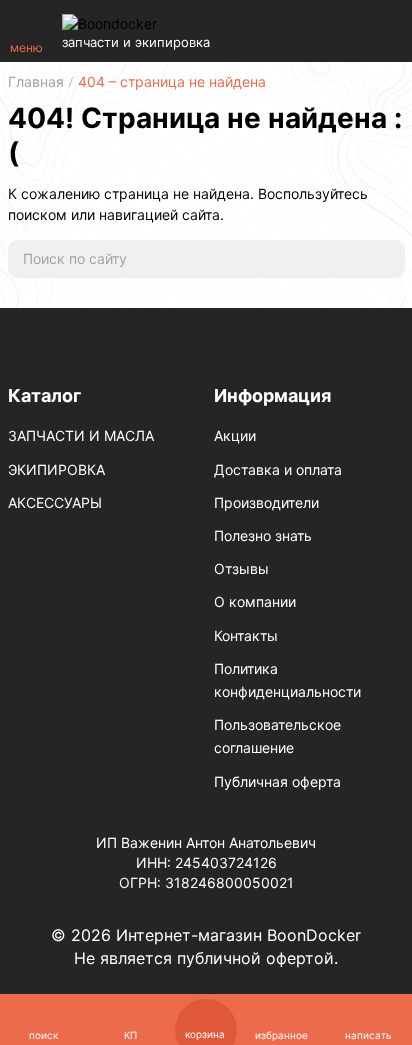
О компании (255, 601)
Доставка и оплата (278, 469)
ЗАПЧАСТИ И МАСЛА (81, 435)
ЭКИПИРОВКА (56, 469)
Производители (266, 502)
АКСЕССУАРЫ (55, 502)
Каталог (44, 395)
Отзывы (241, 568)
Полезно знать (263, 535)
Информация (272, 395)
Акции (235, 435)
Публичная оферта (277, 781)
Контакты (246, 635)
